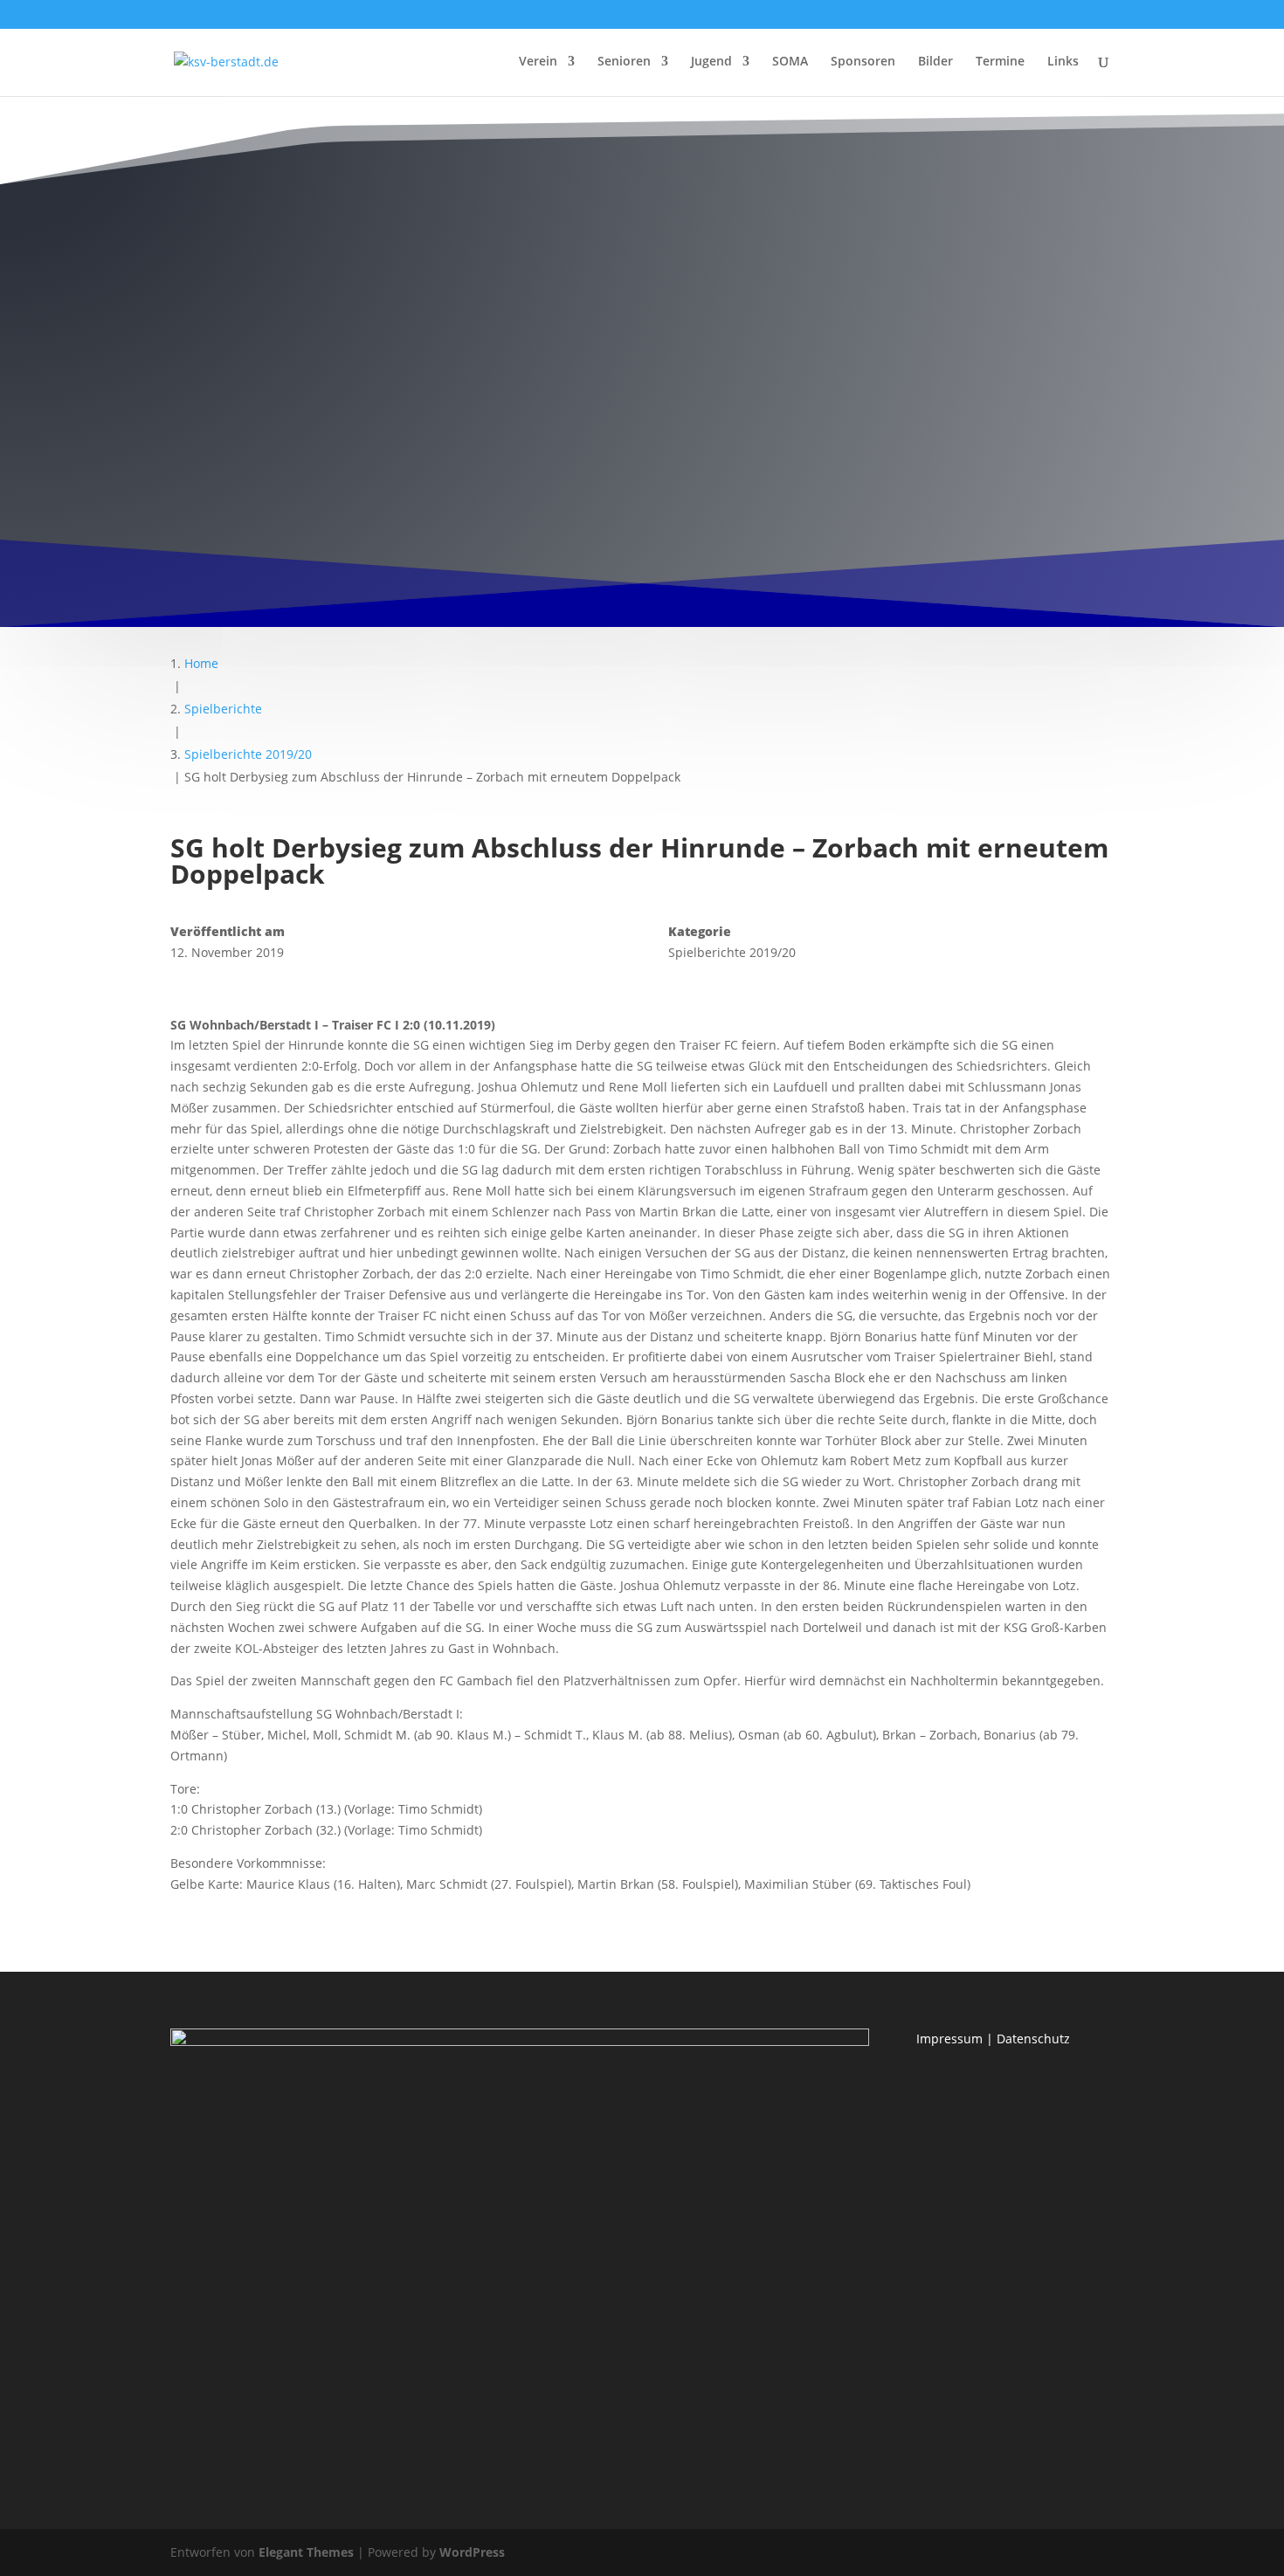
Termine (1000, 62)
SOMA (790, 62)
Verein (538, 62)
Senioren (624, 62)
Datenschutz (1033, 2039)
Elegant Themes (306, 2552)
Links (1063, 62)
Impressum (949, 2039)
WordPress (472, 2552)
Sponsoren (863, 62)
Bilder (935, 62)
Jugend (711, 62)
